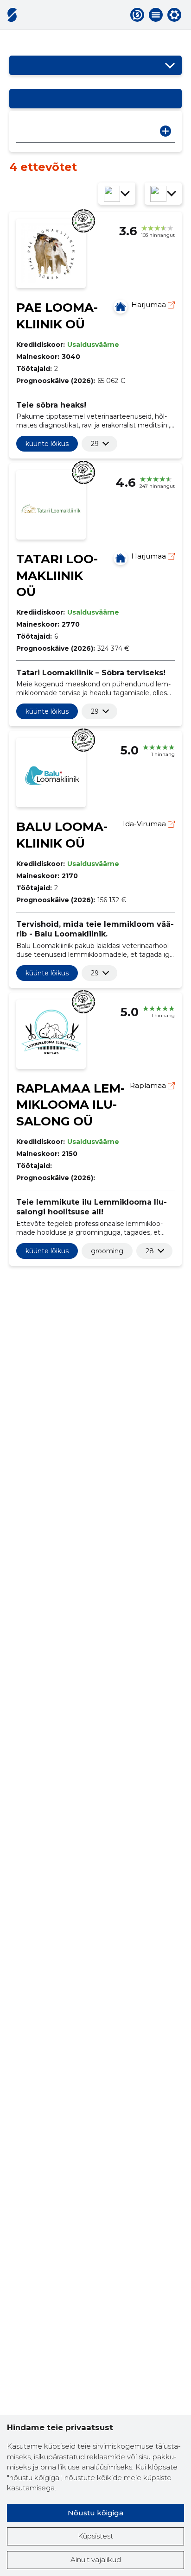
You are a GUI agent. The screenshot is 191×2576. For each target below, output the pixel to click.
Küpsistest (95, 2536)
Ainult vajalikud (96, 2560)
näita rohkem (95, 444)
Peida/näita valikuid (170, 65)
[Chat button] (137, 15)
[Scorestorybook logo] (12, 15)
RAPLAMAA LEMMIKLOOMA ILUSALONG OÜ (70, 1105)
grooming (107, 1251)
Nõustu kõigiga (95, 2513)
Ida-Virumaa (145, 824)
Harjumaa (150, 305)
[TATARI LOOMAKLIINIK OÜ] (121, 558)
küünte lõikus (47, 444)
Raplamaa (149, 1085)
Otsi (166, 131)
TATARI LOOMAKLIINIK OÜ (57, 576)
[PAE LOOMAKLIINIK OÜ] (121, 307)
